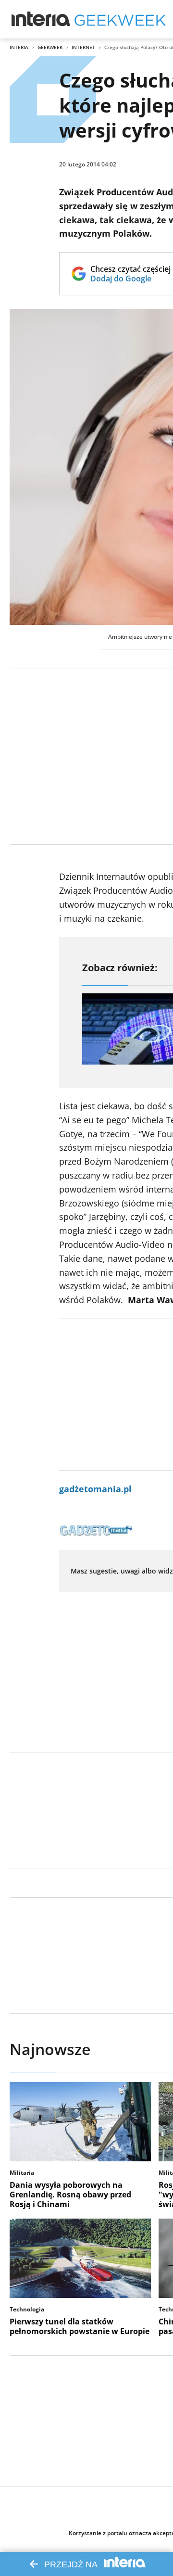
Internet (83, 47)
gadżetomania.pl (95, 1489)
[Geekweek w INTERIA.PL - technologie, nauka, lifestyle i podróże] (120, 19)
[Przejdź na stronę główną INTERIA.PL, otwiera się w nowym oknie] (41, 19)
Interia (19, 47)
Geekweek (50, 47)
